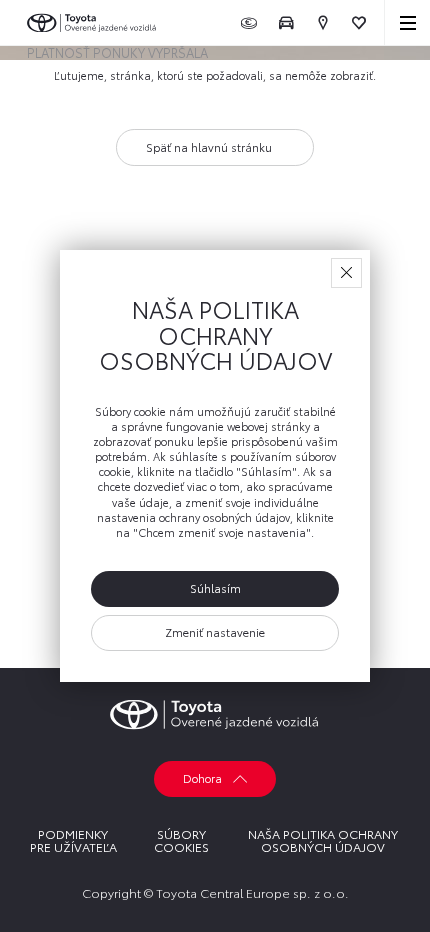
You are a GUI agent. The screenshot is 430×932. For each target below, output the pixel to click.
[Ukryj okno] (346, 273)
